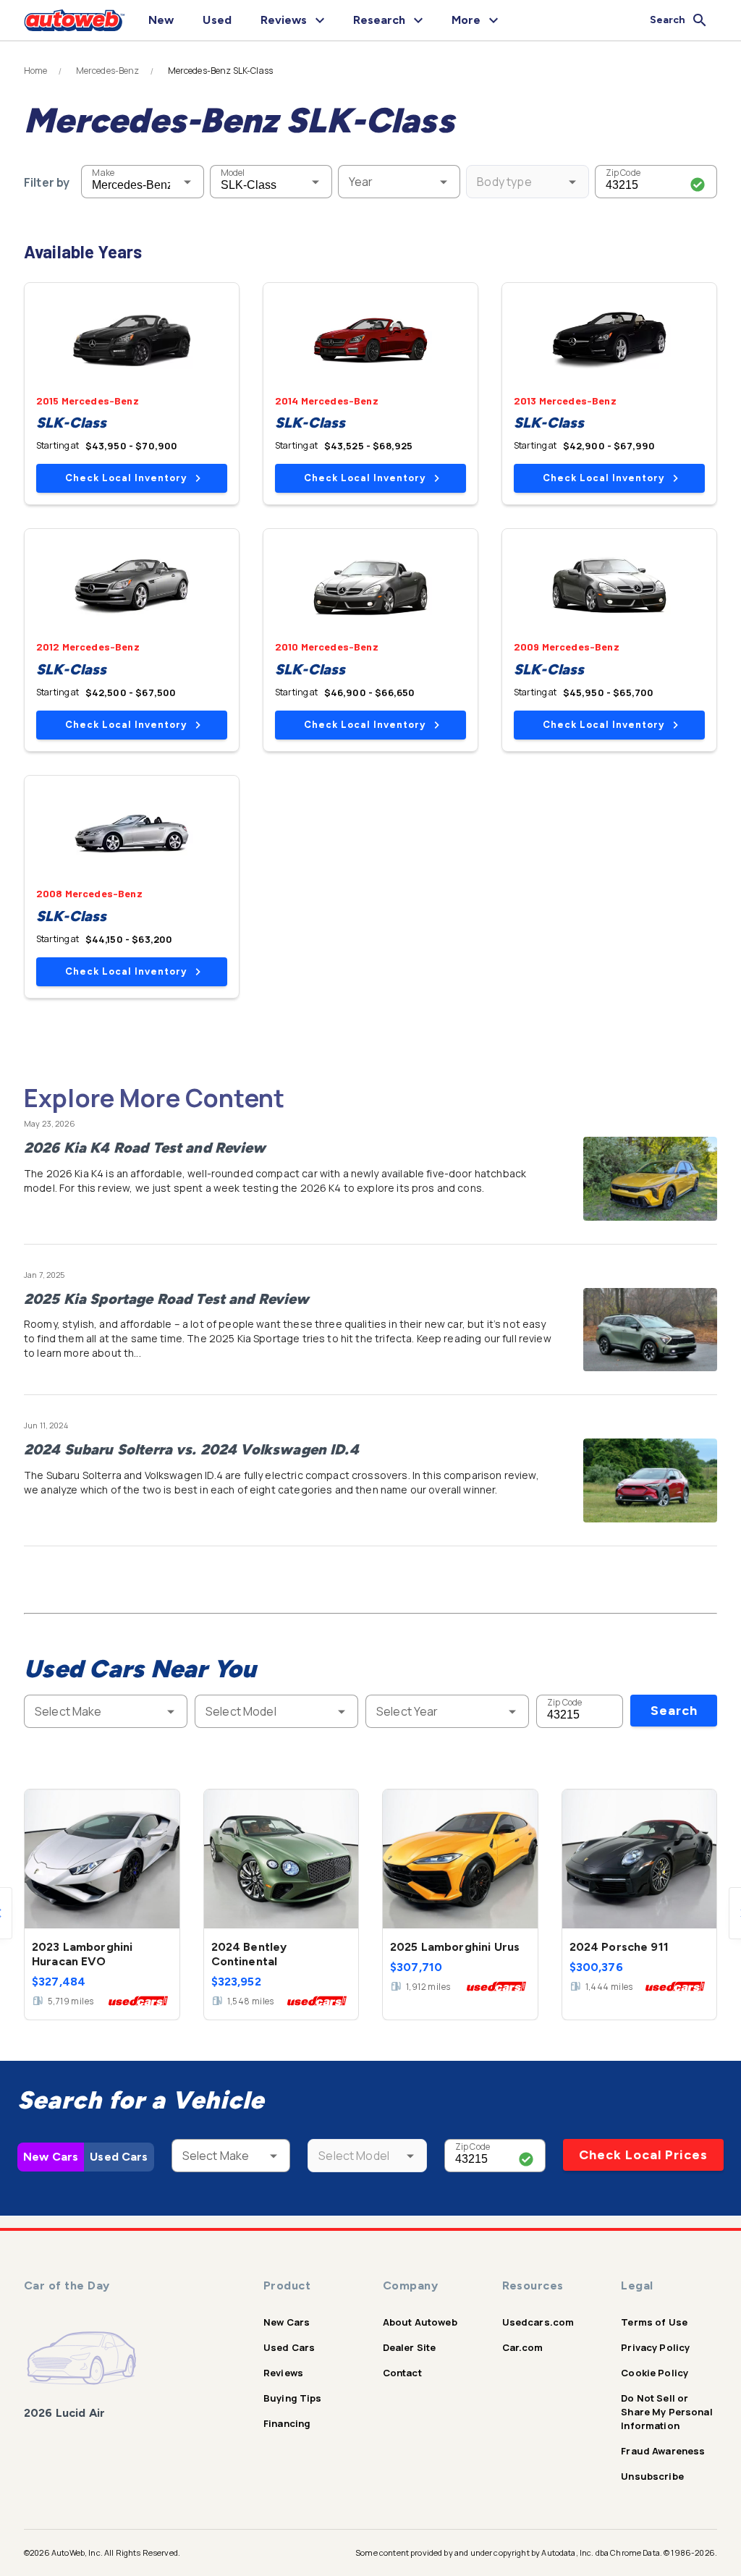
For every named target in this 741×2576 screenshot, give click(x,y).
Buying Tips (293, 2398)
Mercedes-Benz (108, 71)
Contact (402, 2373)
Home (36, 71)
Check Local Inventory (126, 478)
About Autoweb (420, 2322)
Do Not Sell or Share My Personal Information (667, 2412)
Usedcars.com (538, 2322)
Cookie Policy (655, 2373)
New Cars (51, 2157)
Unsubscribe (652, 2476)
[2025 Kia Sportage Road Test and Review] (650, 1330)
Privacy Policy (655, 2347)
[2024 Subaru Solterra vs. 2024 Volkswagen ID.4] (650, 1480)
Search (674, 1711)
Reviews (283, 2373)
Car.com (523, 2347)
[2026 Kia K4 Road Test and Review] (650, 1179)
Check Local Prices (643, 2155)
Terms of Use (654, 2322)
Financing (287, 2423)
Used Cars (119, 2157)
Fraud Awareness (663, 2451)
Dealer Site (410, 2347)
